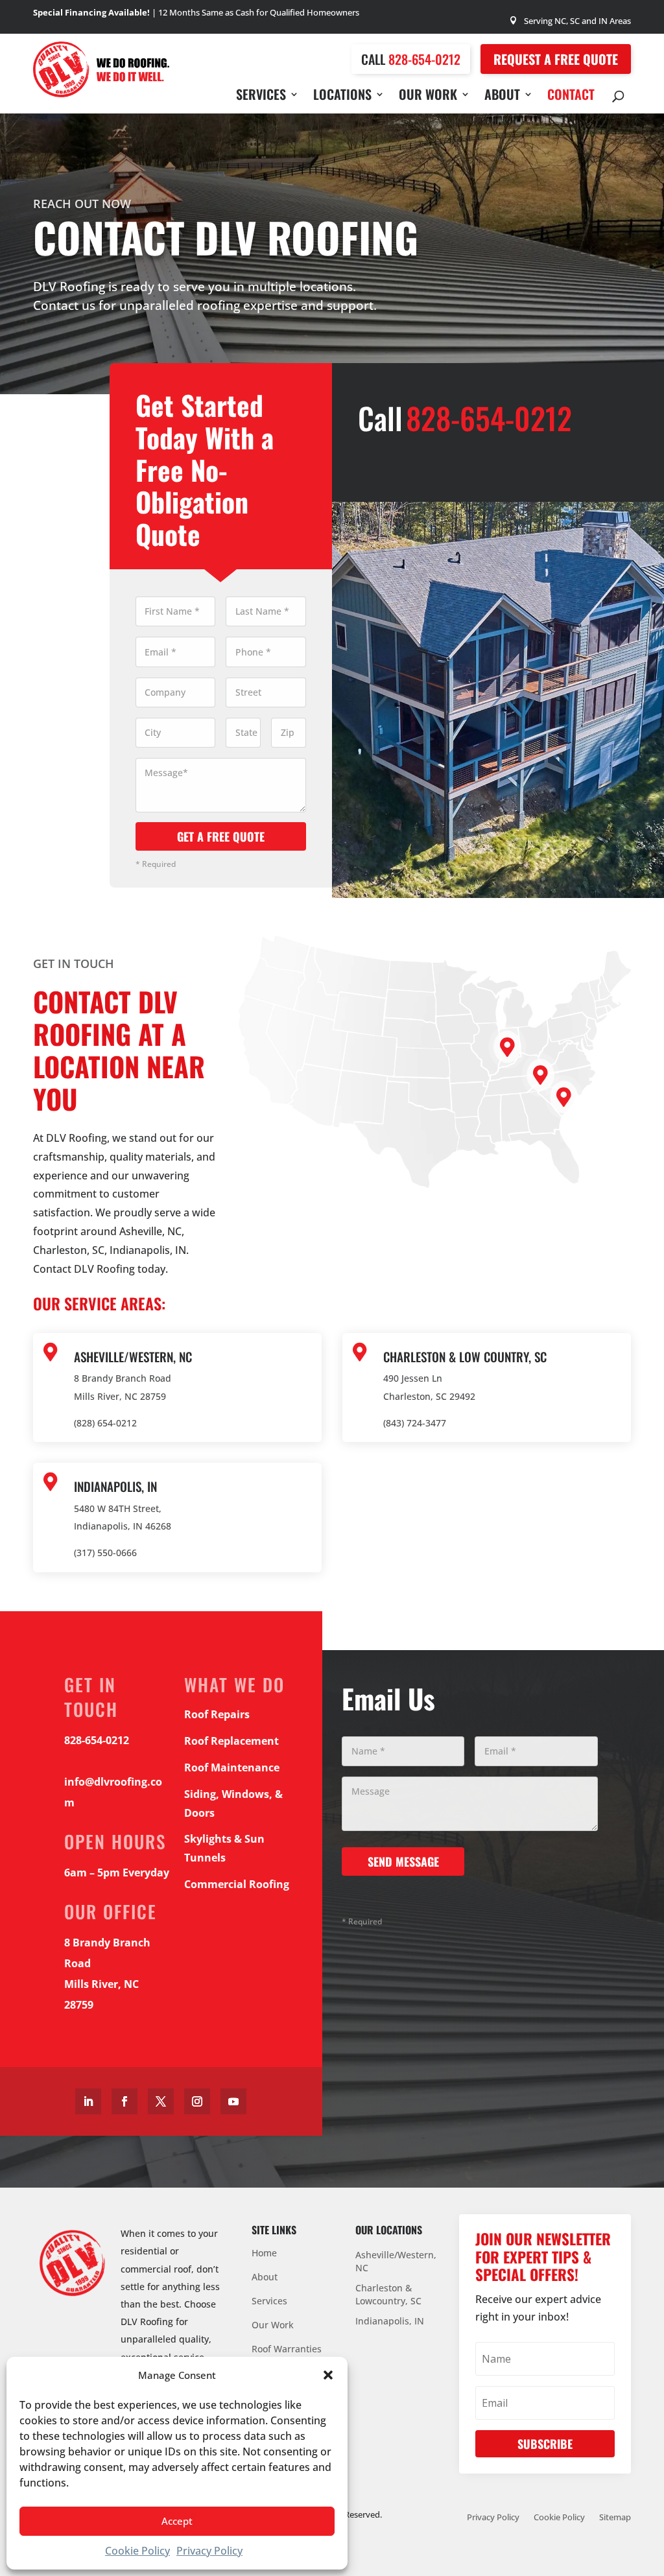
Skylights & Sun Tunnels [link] (224, 1848)
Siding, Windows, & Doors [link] (233, 1803)
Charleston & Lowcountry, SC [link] (388, 2294)
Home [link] (264, 2254)
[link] (101, 93)
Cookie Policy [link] (137, 2551)
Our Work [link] (428, 97)
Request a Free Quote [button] (556, 59)
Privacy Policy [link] (209, 2551)
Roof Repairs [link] (217, 1714)
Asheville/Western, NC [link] (396, 2261)
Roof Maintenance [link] (232, 1767)
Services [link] (261, 97)
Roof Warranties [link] (287, 2350)
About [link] (502, 97)
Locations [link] (342, 97)
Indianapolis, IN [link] (390, 2321)
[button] (328, 2375)
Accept (177, 2521)
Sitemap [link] (615, 2518)
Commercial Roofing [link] (237, 1884)
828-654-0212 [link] (424, 59)
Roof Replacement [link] (231, 1741)
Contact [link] (571, 97)
